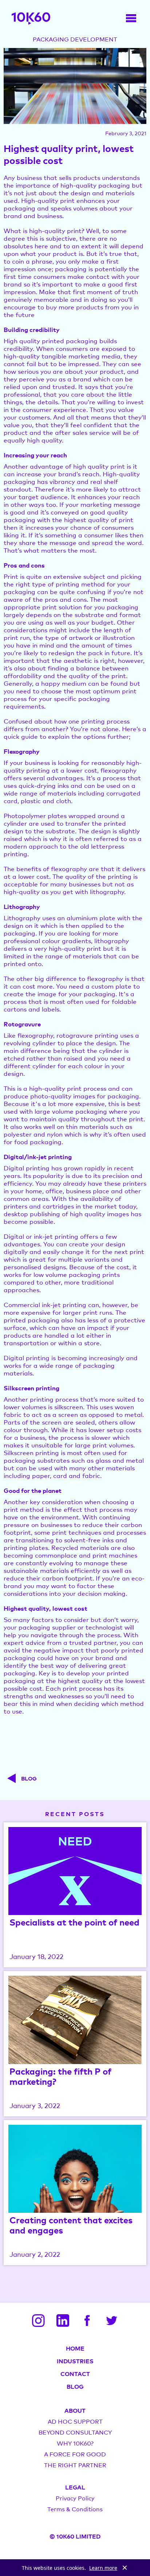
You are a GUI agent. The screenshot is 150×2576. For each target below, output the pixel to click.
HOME (75, 2348)
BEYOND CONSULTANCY (75, 2432)
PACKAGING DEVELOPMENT (75, 39)
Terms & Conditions (75, 2509)
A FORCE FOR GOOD (75, 2454)
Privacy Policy (75, 2498)
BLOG (75, 2386)
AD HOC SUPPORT (75, 2421)
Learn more (103, 2568)
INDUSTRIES (75, 2361)
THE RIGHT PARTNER (75, 2465)
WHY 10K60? (75, 2443)
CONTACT (75, 2373)
